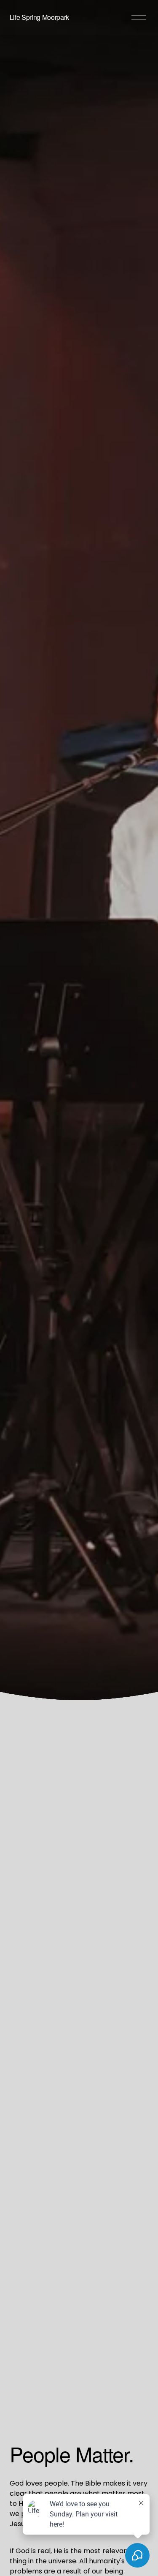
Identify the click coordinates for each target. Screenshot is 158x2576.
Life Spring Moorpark (40, 17)
